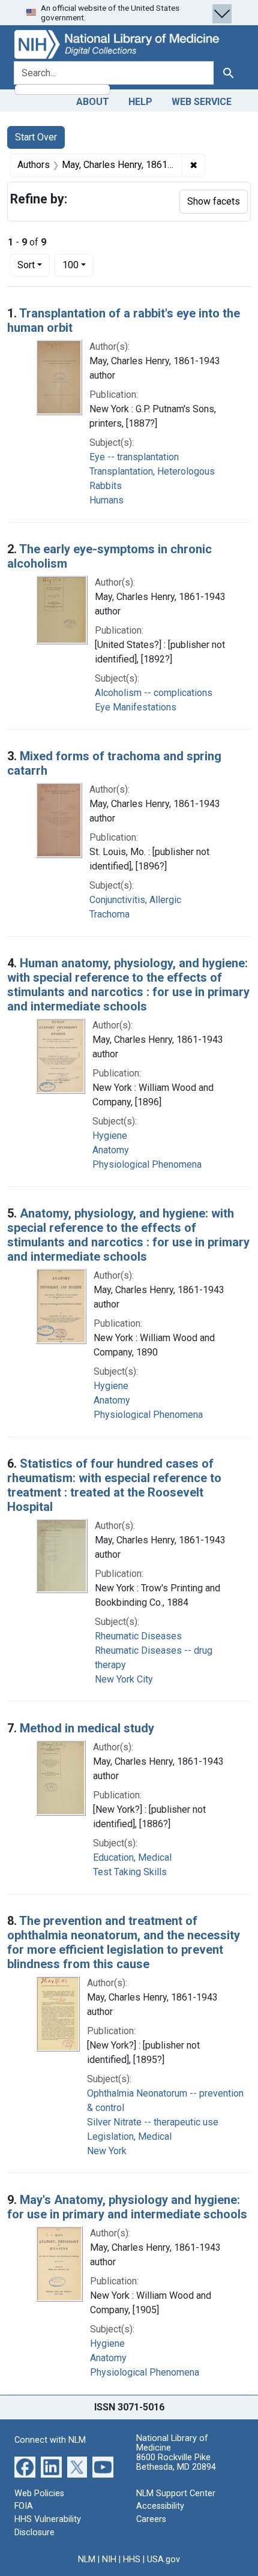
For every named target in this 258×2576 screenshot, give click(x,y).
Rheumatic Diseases (138, 1636)
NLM (87, 2559)
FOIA (24, 2506)
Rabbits (106, 486)
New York (107, 2151)
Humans (106, 500)
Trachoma (109, 914)
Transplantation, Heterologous (152, 471)
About (93, 102)
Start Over (36, 137)
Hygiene (110, 1136)
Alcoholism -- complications (154, 693)
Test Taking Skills (130, 1872)
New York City (124, 1679)
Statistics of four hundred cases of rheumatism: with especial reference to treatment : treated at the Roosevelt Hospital (114, 1485)
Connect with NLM (50, 2440)
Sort (26, 265)
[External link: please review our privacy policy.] (25, 2466)
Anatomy (111, 1150)
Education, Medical (132, 1857)
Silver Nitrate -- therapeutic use (153, 2122)
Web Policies (39, 2493)
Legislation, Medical (129, 2136)
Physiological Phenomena (147, 1164)
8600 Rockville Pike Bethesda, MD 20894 (176, 2462)
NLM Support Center (176, 2493)
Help (140, 102)
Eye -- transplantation (134, 457)
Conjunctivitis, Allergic (135, 900)
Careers (151, 2519)
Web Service (202, 102)
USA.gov (163, 2559)
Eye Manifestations (136, 707)
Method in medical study (87, 1728)
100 (78, 265)
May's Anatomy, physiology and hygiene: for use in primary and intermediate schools (127, 2207)
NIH (109, 2559)
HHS (132, 2559)
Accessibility (160, 2506)
